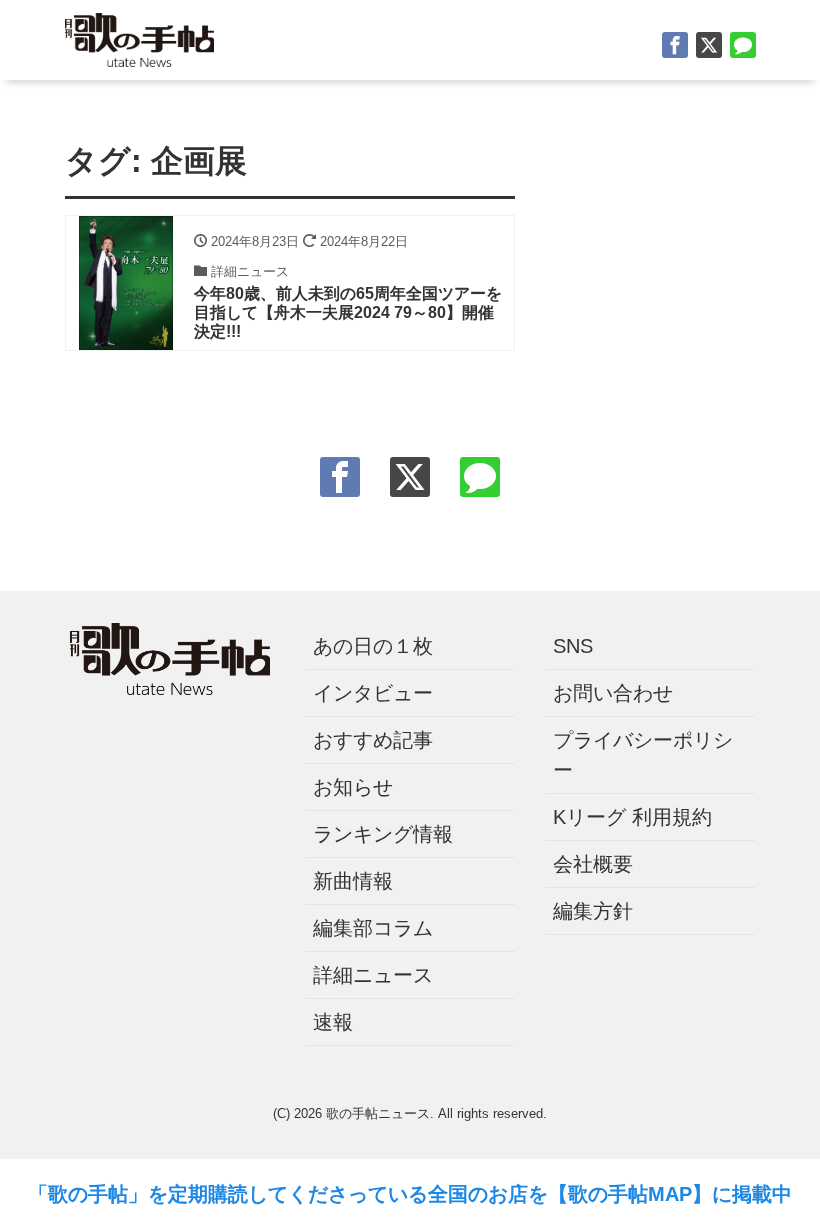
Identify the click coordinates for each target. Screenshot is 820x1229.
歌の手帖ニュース (378, 1113)
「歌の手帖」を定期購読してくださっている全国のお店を (288, 1194)
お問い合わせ (613, 693)
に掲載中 (752, 1194)
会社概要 (593, 864)
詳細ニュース (373, 975)
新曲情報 (353, 881)
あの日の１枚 (373, 646)
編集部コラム (373, 928)
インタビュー (373, 693)
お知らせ (353, 787)
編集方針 (593, 911)
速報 (333, 1022)
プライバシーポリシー (643, 755)
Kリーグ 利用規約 (632, 817)
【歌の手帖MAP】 (630, 1194)
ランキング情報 (383, 834)
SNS (573, 646)
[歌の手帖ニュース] (139, 37)
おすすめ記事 (373, 740)
